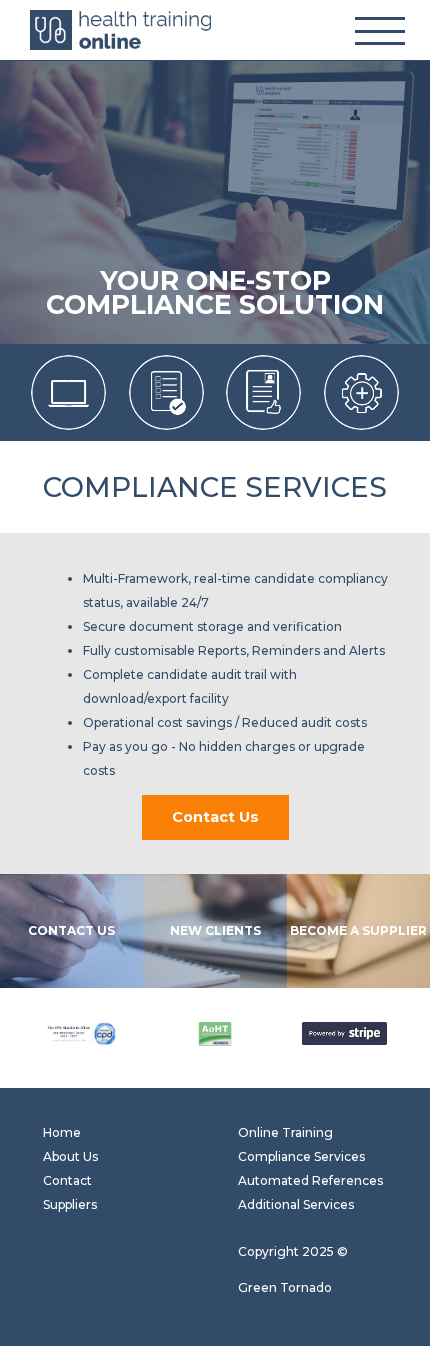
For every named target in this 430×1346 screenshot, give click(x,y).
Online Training (285, 1132)
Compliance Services (301, 1156)
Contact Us (215, 817)
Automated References (310, 1180)
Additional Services (296, 1204)
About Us (70, 1156)
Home (62, 1132)
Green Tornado (285, 1287)
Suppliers (70, 1204)
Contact (67, 1180)
